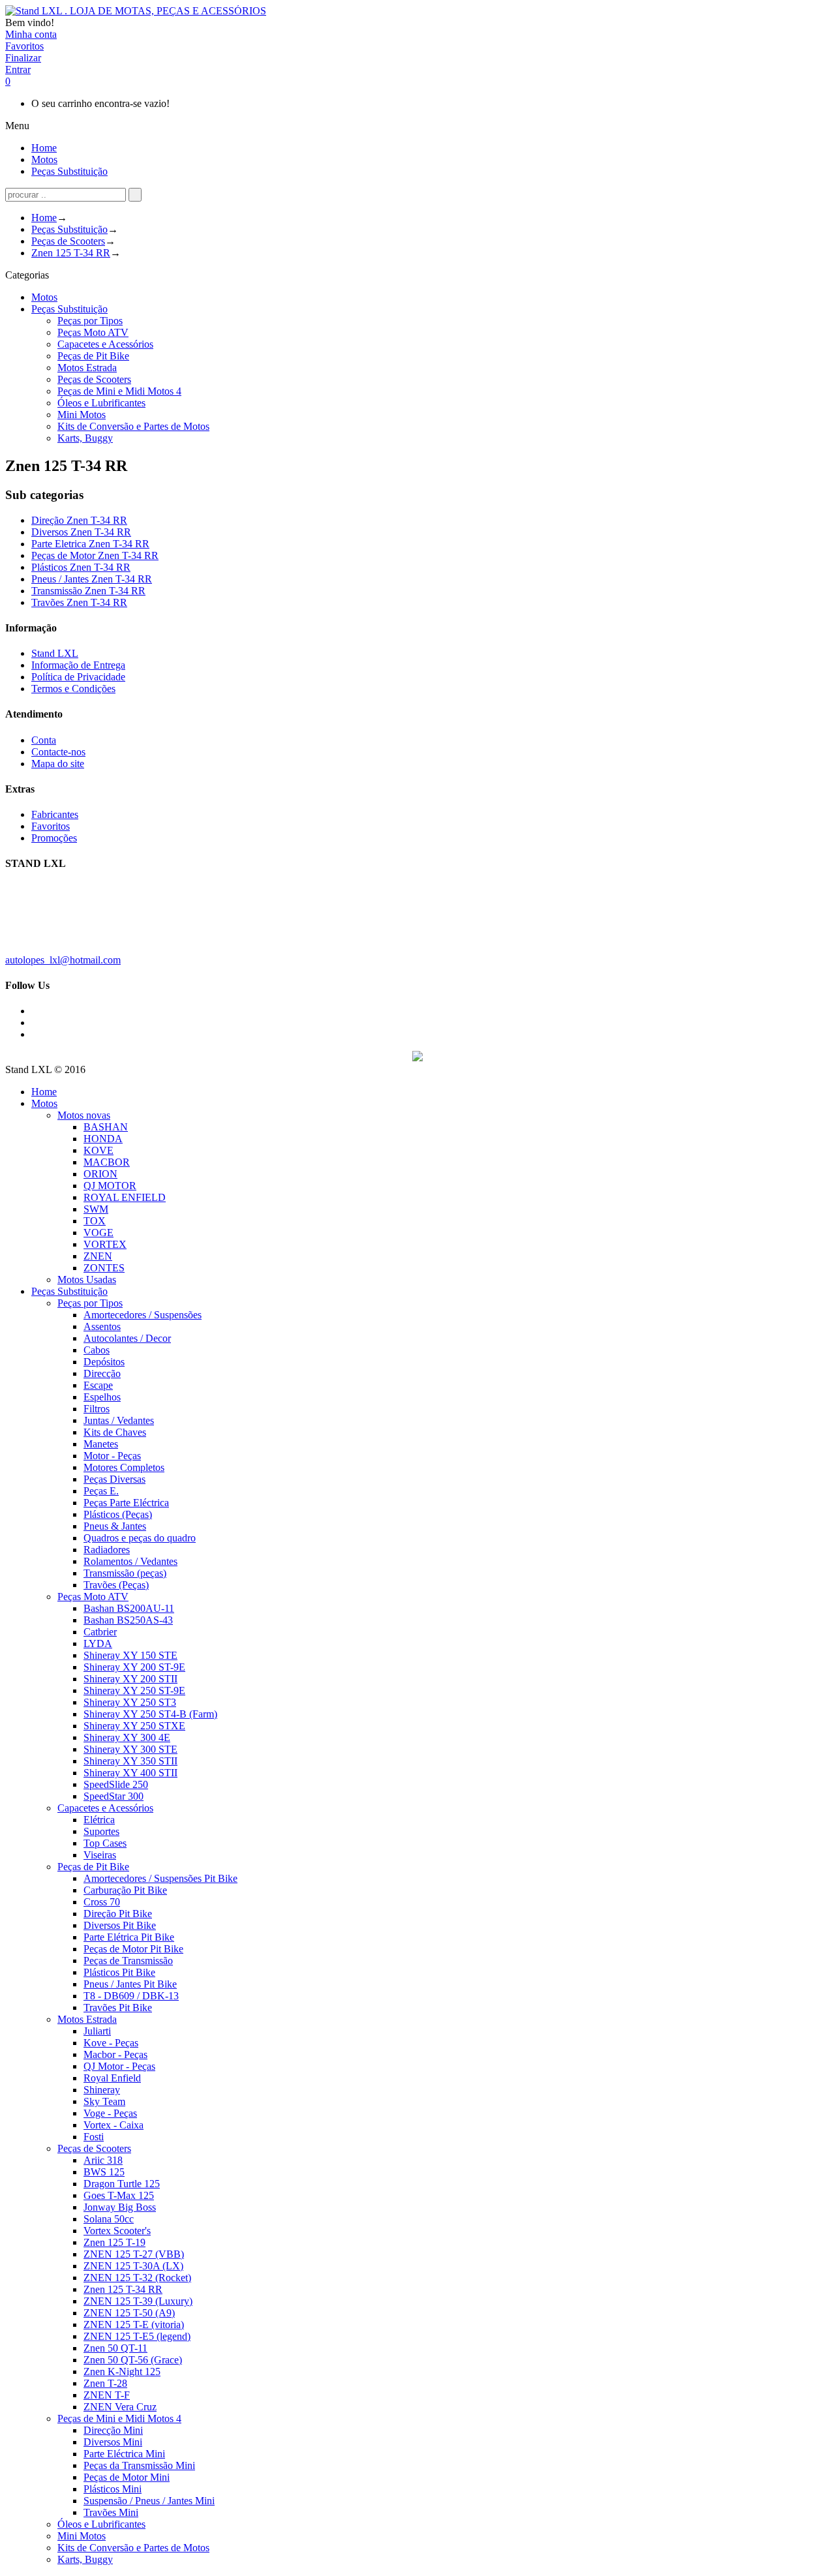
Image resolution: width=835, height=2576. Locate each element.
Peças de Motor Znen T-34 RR (95, 555)
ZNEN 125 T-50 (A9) (129, 2313)
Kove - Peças (111, 2043)
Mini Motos (82, 415)
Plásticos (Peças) (118, 1514)
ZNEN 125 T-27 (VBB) (134, 2254)
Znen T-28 (105, 2383)
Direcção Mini (113, 2430)
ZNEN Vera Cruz (120, 2407)
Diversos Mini (113, 2442)
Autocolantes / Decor (127, 1338)
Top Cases (105, 1843)
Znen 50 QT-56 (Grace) (133, 2360)
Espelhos (102, 1397)
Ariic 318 (103, 2160)
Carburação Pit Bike (125, 1890)
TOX (95, 1221)
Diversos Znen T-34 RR (81, 532)
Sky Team (104, 2101)
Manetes (101, 1444)
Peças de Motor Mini (127, 2477)
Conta (44, 740)
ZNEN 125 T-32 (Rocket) (137, 2278)
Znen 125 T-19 (114, 2242)
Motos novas (84, 1115)
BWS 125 (104, 2172)
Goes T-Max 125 (119, 2195)
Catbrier (100, 1632)
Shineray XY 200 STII (130, 1679)
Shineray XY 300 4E (127, 1737)
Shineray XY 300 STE (130, 1749)
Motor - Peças (112, 1456)
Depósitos (104, 1362)
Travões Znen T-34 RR (79, 602)
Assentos (102, 1326)
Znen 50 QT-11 (115, 2348)
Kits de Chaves (115, 1432)
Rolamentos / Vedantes (130, 1561)
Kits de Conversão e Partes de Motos (133, 426)
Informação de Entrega (78, 665)
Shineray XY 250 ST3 (130, 1702)
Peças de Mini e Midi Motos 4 (119, 391)
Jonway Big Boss (120, 2207)
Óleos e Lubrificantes (101, 403)
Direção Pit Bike (118, 1914)
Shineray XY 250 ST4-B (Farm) (150, 1714)
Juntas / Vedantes (119, 1420)
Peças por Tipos (90, 321)
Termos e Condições (73, 689)
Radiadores (107, 1550)
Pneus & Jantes (115, 1526)
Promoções (54, 838)
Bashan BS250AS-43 (128, 1620)
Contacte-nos (58, 752)
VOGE (99, 1233)
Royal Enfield (112, 2078)
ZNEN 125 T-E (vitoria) (134, 2325)
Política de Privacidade (78, 677)
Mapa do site (58, 764)
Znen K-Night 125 (122, 2371)
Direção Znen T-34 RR (79, 520)
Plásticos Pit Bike (119, 1972)
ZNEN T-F (107, 2395)
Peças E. (101, 1491)
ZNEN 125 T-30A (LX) (133, 2266)
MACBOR (107, 1162)
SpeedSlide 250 (116, 1784)
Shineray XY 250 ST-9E (134, 1690)
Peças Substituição (69, 229)
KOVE (99, 1150)
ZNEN (98, 1256)
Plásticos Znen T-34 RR (81, 567)
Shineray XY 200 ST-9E (134, 1667)
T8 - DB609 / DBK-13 (131, 1996)
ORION (100, 1174)
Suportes (101, 1831)
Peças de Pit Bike (93, 356)
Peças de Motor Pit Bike (133, 1949)
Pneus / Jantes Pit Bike (130, 1984)
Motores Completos (124, 1467)
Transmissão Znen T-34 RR (88, 591)
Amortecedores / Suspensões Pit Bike (160, 1878)
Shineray (102, 2090)
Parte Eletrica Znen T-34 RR (90, 544)
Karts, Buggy (85, 438)
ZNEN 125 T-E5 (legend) (137, 2336)
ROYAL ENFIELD (125, 1197)
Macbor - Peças (115, 2054)
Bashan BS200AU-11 (129, 1608)
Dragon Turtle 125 (122, 2184)
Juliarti (97, 2031)
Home (44, 218)
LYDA (98, 1644)
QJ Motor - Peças (119, 2066)
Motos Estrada (87, 368)
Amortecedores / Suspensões (143, 1315)
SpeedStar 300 (114, 1796)
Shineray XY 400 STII (130, 1773)
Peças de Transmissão (128, 1961)
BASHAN (106, 1127)
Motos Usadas (87, 1280)
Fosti (94, 2137)
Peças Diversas (114, 1479)
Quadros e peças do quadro (140, 1538)
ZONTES (104, 1268)
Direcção (102, 1373)
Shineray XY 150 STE (130, 1655)
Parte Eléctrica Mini (124, 2454)
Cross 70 (102, 1902)
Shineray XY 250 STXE (134, 1726)
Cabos (97, 1350)
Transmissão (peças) (125, 1573)
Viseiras (100, 1855)
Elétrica (99, 1820)
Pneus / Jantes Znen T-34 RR (92, 579)
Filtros (97, 1409)
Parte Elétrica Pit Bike (129, 1937)
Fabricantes (55, 814)
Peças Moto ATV (93, 332)
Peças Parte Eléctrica (126, 1503)
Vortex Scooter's (117, 2231)
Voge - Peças (110, 2113)
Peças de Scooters (68, 241)
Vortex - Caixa (114, 2125)
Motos (44, 297)
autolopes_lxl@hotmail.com (63, 960)
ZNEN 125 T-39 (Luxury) (138, 2301)
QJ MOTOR (110, 1186)
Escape (98, 1385)
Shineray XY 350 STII (130, 1761)
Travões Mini (111, 2512)
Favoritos (51, 826)
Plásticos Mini (113, 2489)
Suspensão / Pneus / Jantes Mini (149, 2501)
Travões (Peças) (116, 1585)
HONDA (103, 1139)
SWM (96, 1209)
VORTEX (105, 1244)
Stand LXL (55, 653)
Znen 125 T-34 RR (71, 253)
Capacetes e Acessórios (105, 344)
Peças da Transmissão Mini (139, 2465)
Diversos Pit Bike (120, 1925)
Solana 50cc (109, 2219)
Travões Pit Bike (118, 2008)
